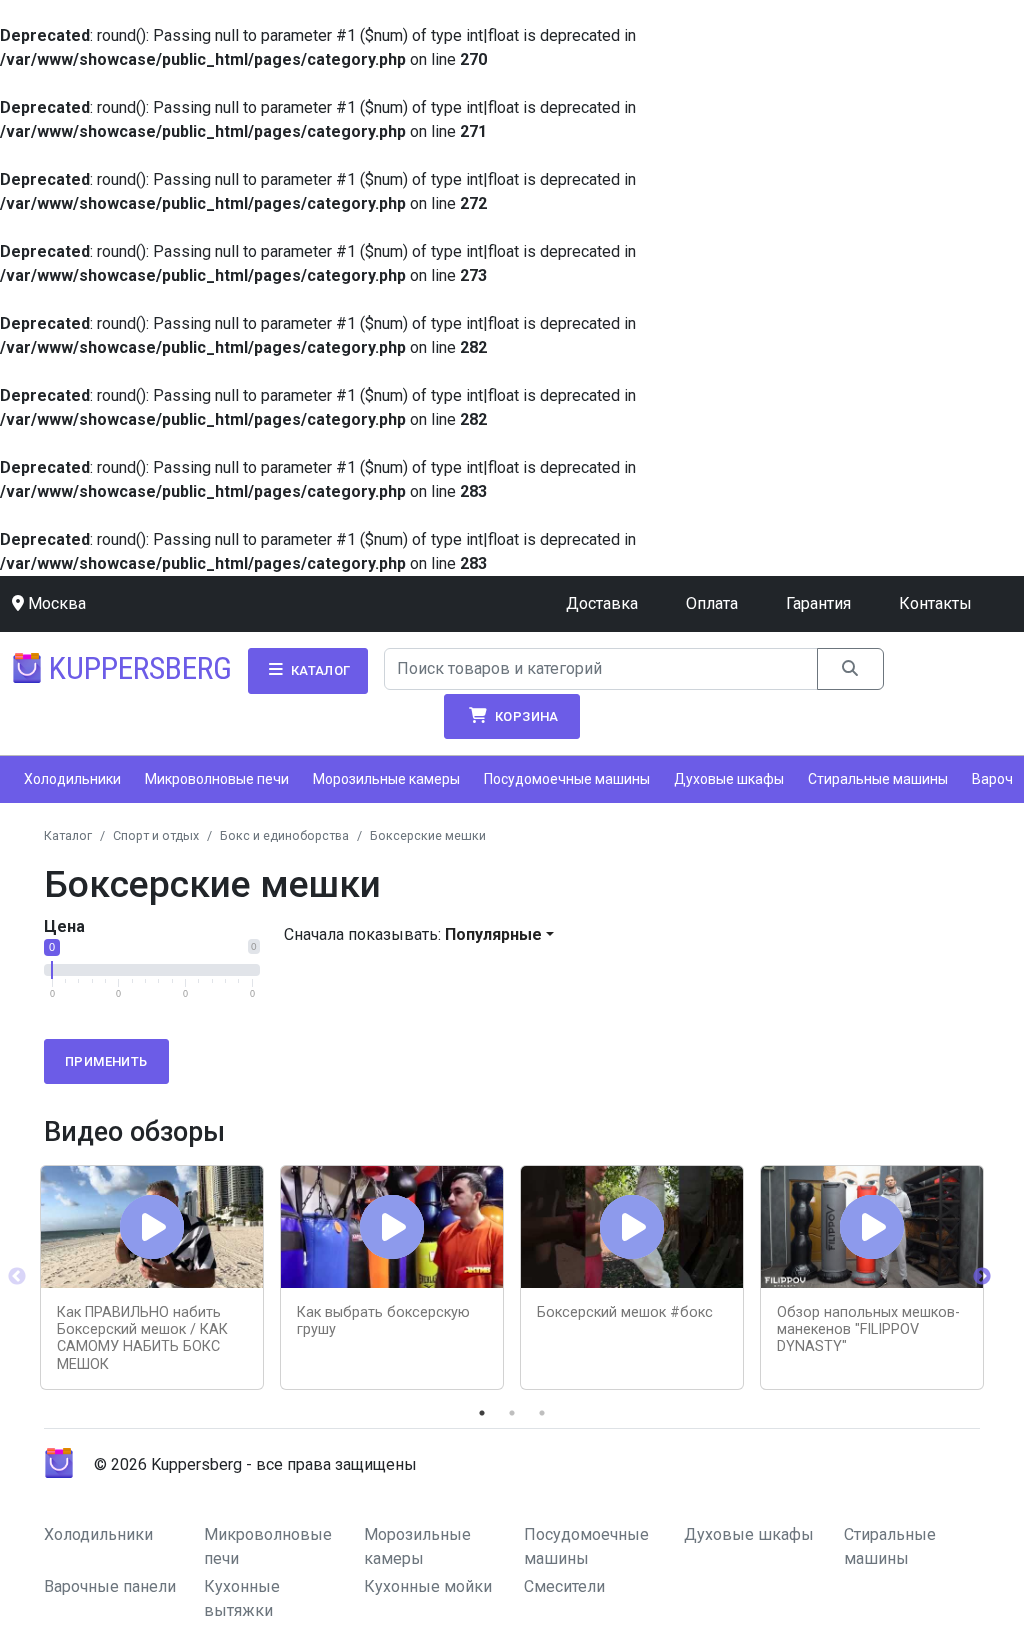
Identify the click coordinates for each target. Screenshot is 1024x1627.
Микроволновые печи (217, 779)
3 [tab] (542, 1413)
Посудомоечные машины (567, 779)
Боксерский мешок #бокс (625, 1312)
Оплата (712, 603)
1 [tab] (482, 1413)
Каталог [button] (318, 670)
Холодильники (72, 779)
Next (982, 1277)
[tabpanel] (152, 1277)
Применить (106, 1061)
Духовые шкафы (729, 779)
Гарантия (818, 603)
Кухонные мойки (428, 1586)
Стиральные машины (878, 779)
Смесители (564, 1586)
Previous (17, 1277)
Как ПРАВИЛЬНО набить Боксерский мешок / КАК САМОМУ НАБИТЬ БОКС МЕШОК (142, 1338)
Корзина (525, 716)
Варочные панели (110, 1586)
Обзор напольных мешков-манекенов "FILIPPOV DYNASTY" (868, 1330)
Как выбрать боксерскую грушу (383, 1321)
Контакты (935, 603)
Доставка (602, 603)
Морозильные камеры (386, 779)
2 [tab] (512, 1413)
